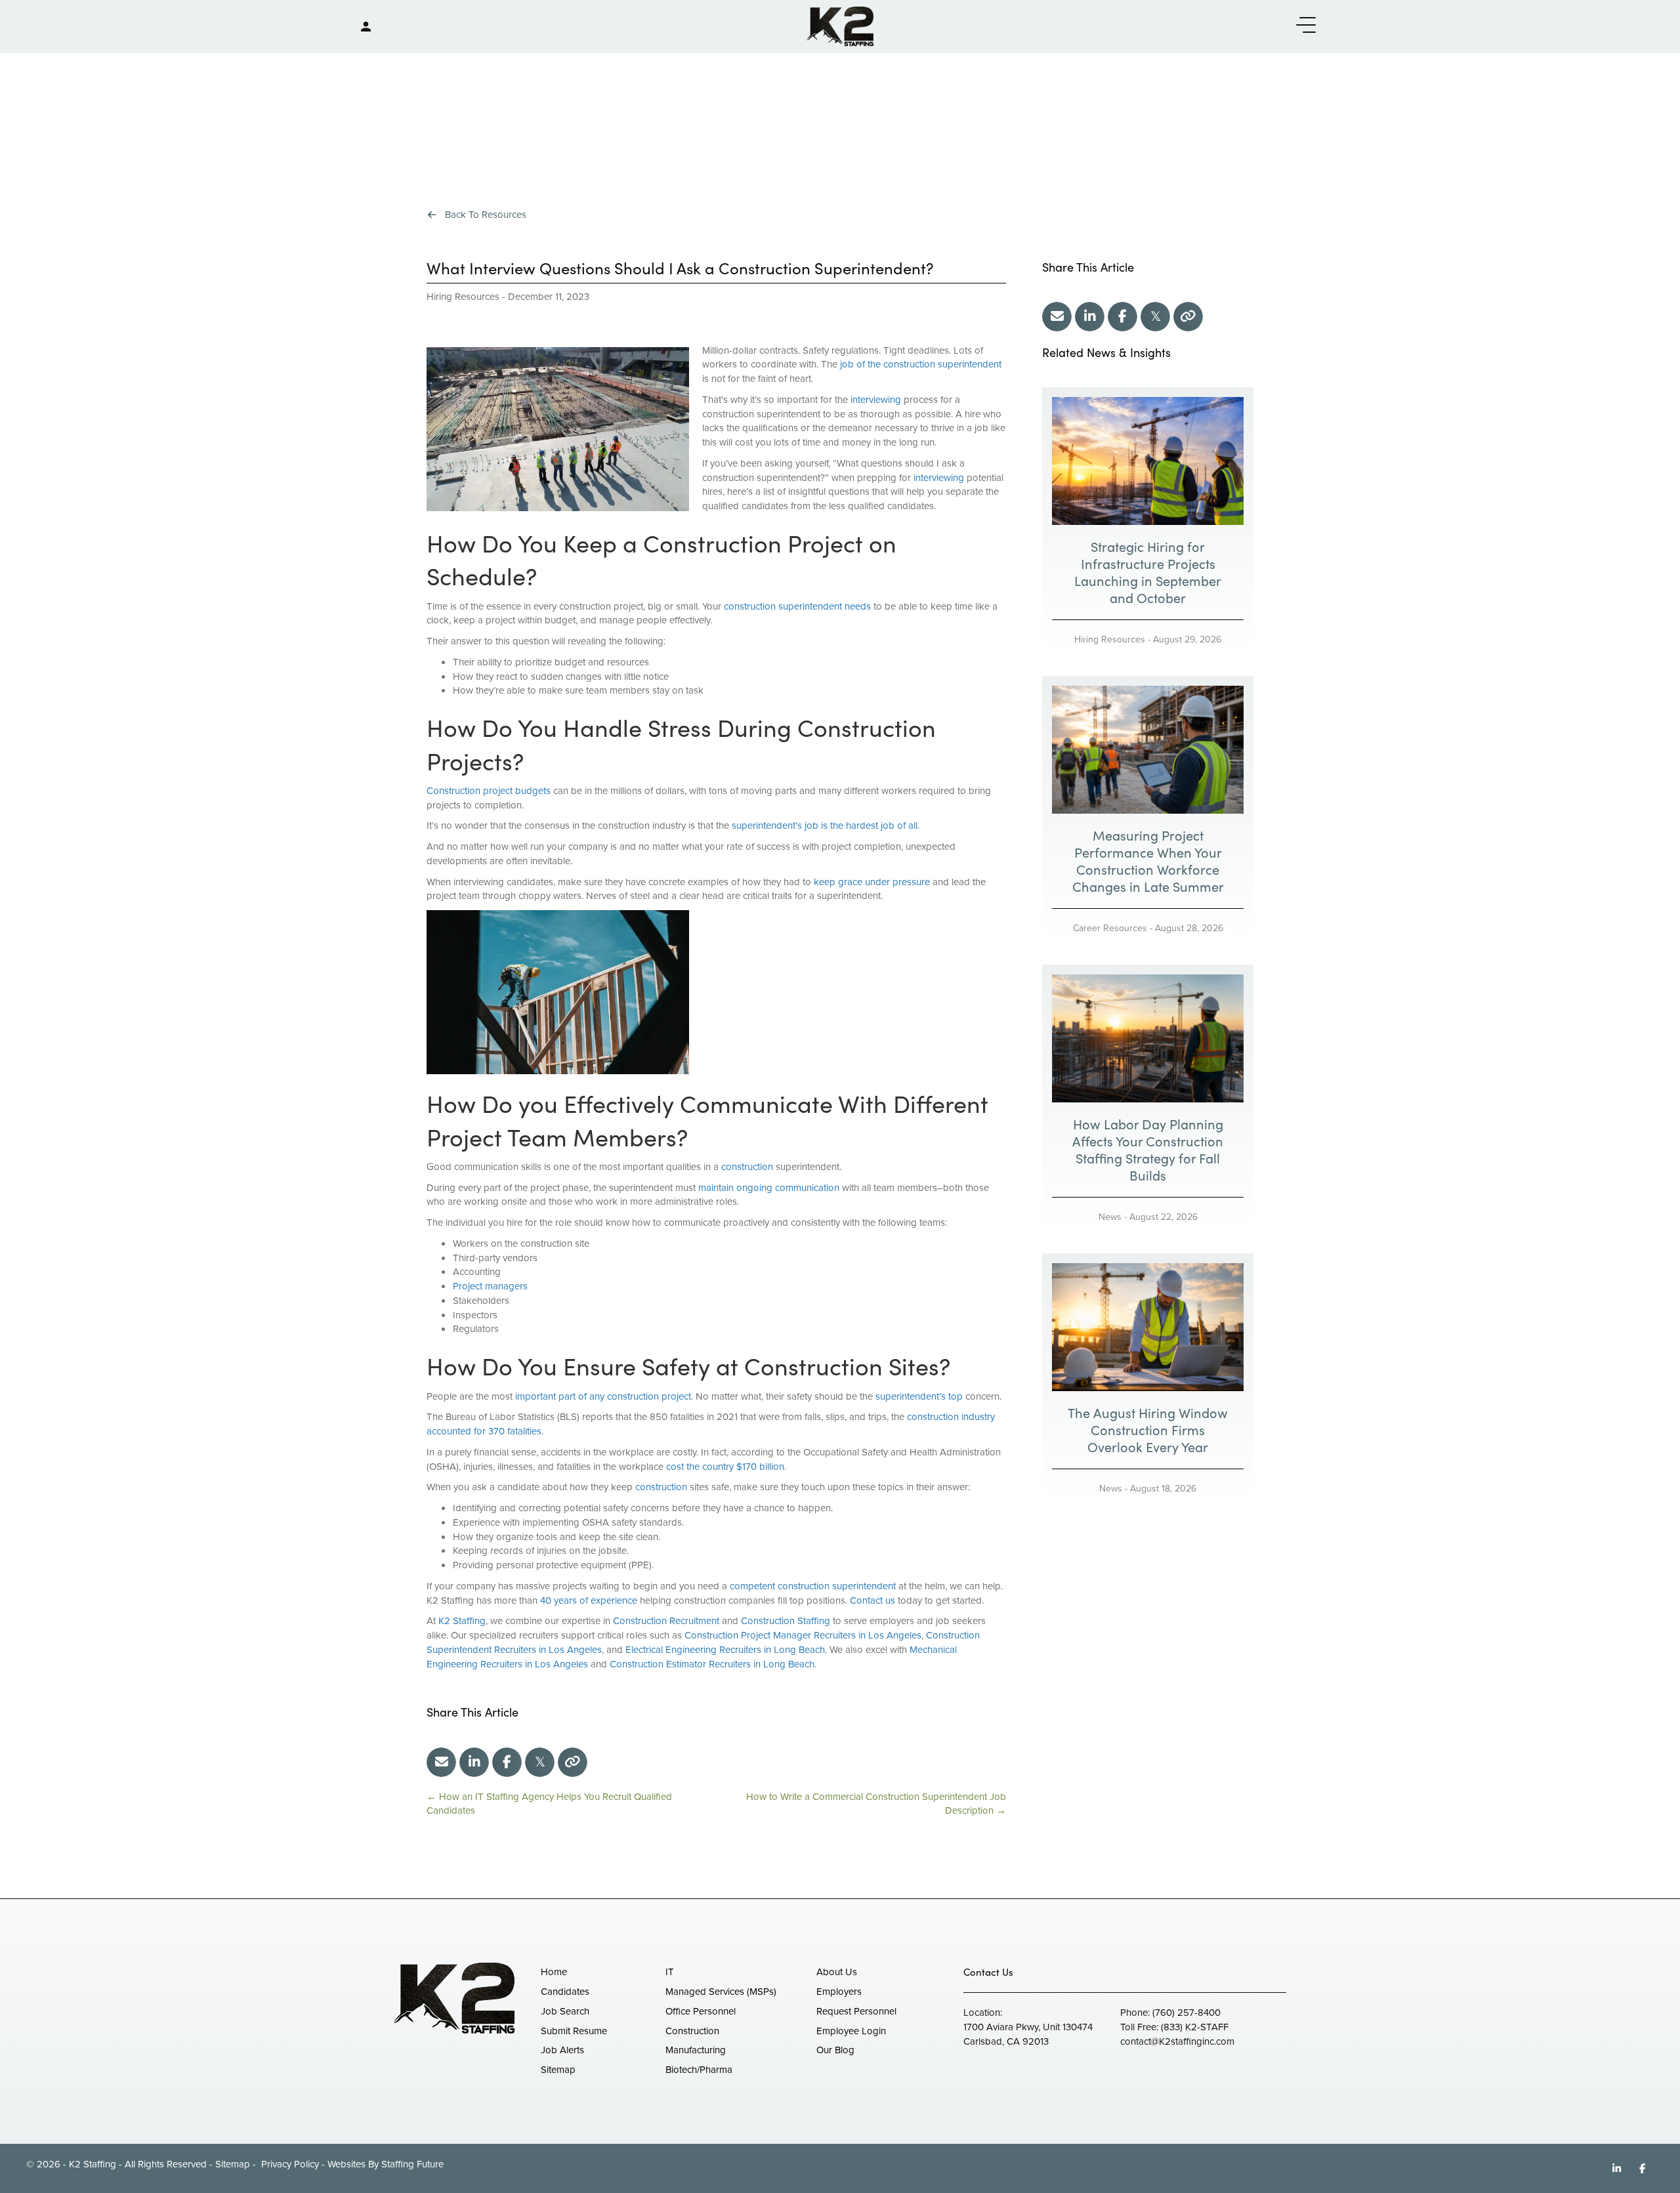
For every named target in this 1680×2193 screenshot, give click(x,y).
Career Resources (1110, 928)
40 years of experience (589, 1600)
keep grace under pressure (872, 882)
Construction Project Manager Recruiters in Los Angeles (803, 1635)
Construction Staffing (786, 1621)
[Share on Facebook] (507, 1762)
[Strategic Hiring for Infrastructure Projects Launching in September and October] (1148, 460)
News (1110, 1217)
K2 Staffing (462, 1621)
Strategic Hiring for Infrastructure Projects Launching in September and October (1148, 572)
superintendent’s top (919, 1396)
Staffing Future (412, 2164)
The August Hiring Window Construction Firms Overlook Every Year (1148, 1430)
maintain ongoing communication (769, 1188)
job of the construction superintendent (921, 364)
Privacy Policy (289, 2164)
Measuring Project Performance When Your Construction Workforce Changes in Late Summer (1148, 861)
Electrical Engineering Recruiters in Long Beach (725, 1650)
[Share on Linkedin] (474, 1762)
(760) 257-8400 (1186, 2013)
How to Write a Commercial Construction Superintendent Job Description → (876, 1804)
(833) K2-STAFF (1195, 2027)
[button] (1303, 26)
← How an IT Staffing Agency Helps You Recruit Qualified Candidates (549, 1804)
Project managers (490, 1286)
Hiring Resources (463, 297)
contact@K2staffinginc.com (1177, 2041)
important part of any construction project (603, 1396)
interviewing (876, 400)
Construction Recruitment (666, 1621)
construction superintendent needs (797, 606)
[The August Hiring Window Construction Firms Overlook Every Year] (1148, 1326)
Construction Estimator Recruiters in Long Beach (712, 1664)
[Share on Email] (441, 1762)
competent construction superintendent (813, 1586)
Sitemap (233, 2164)
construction (747, 1167)
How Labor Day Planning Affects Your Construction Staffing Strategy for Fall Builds (1148, 1149)
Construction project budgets (489, 791)
